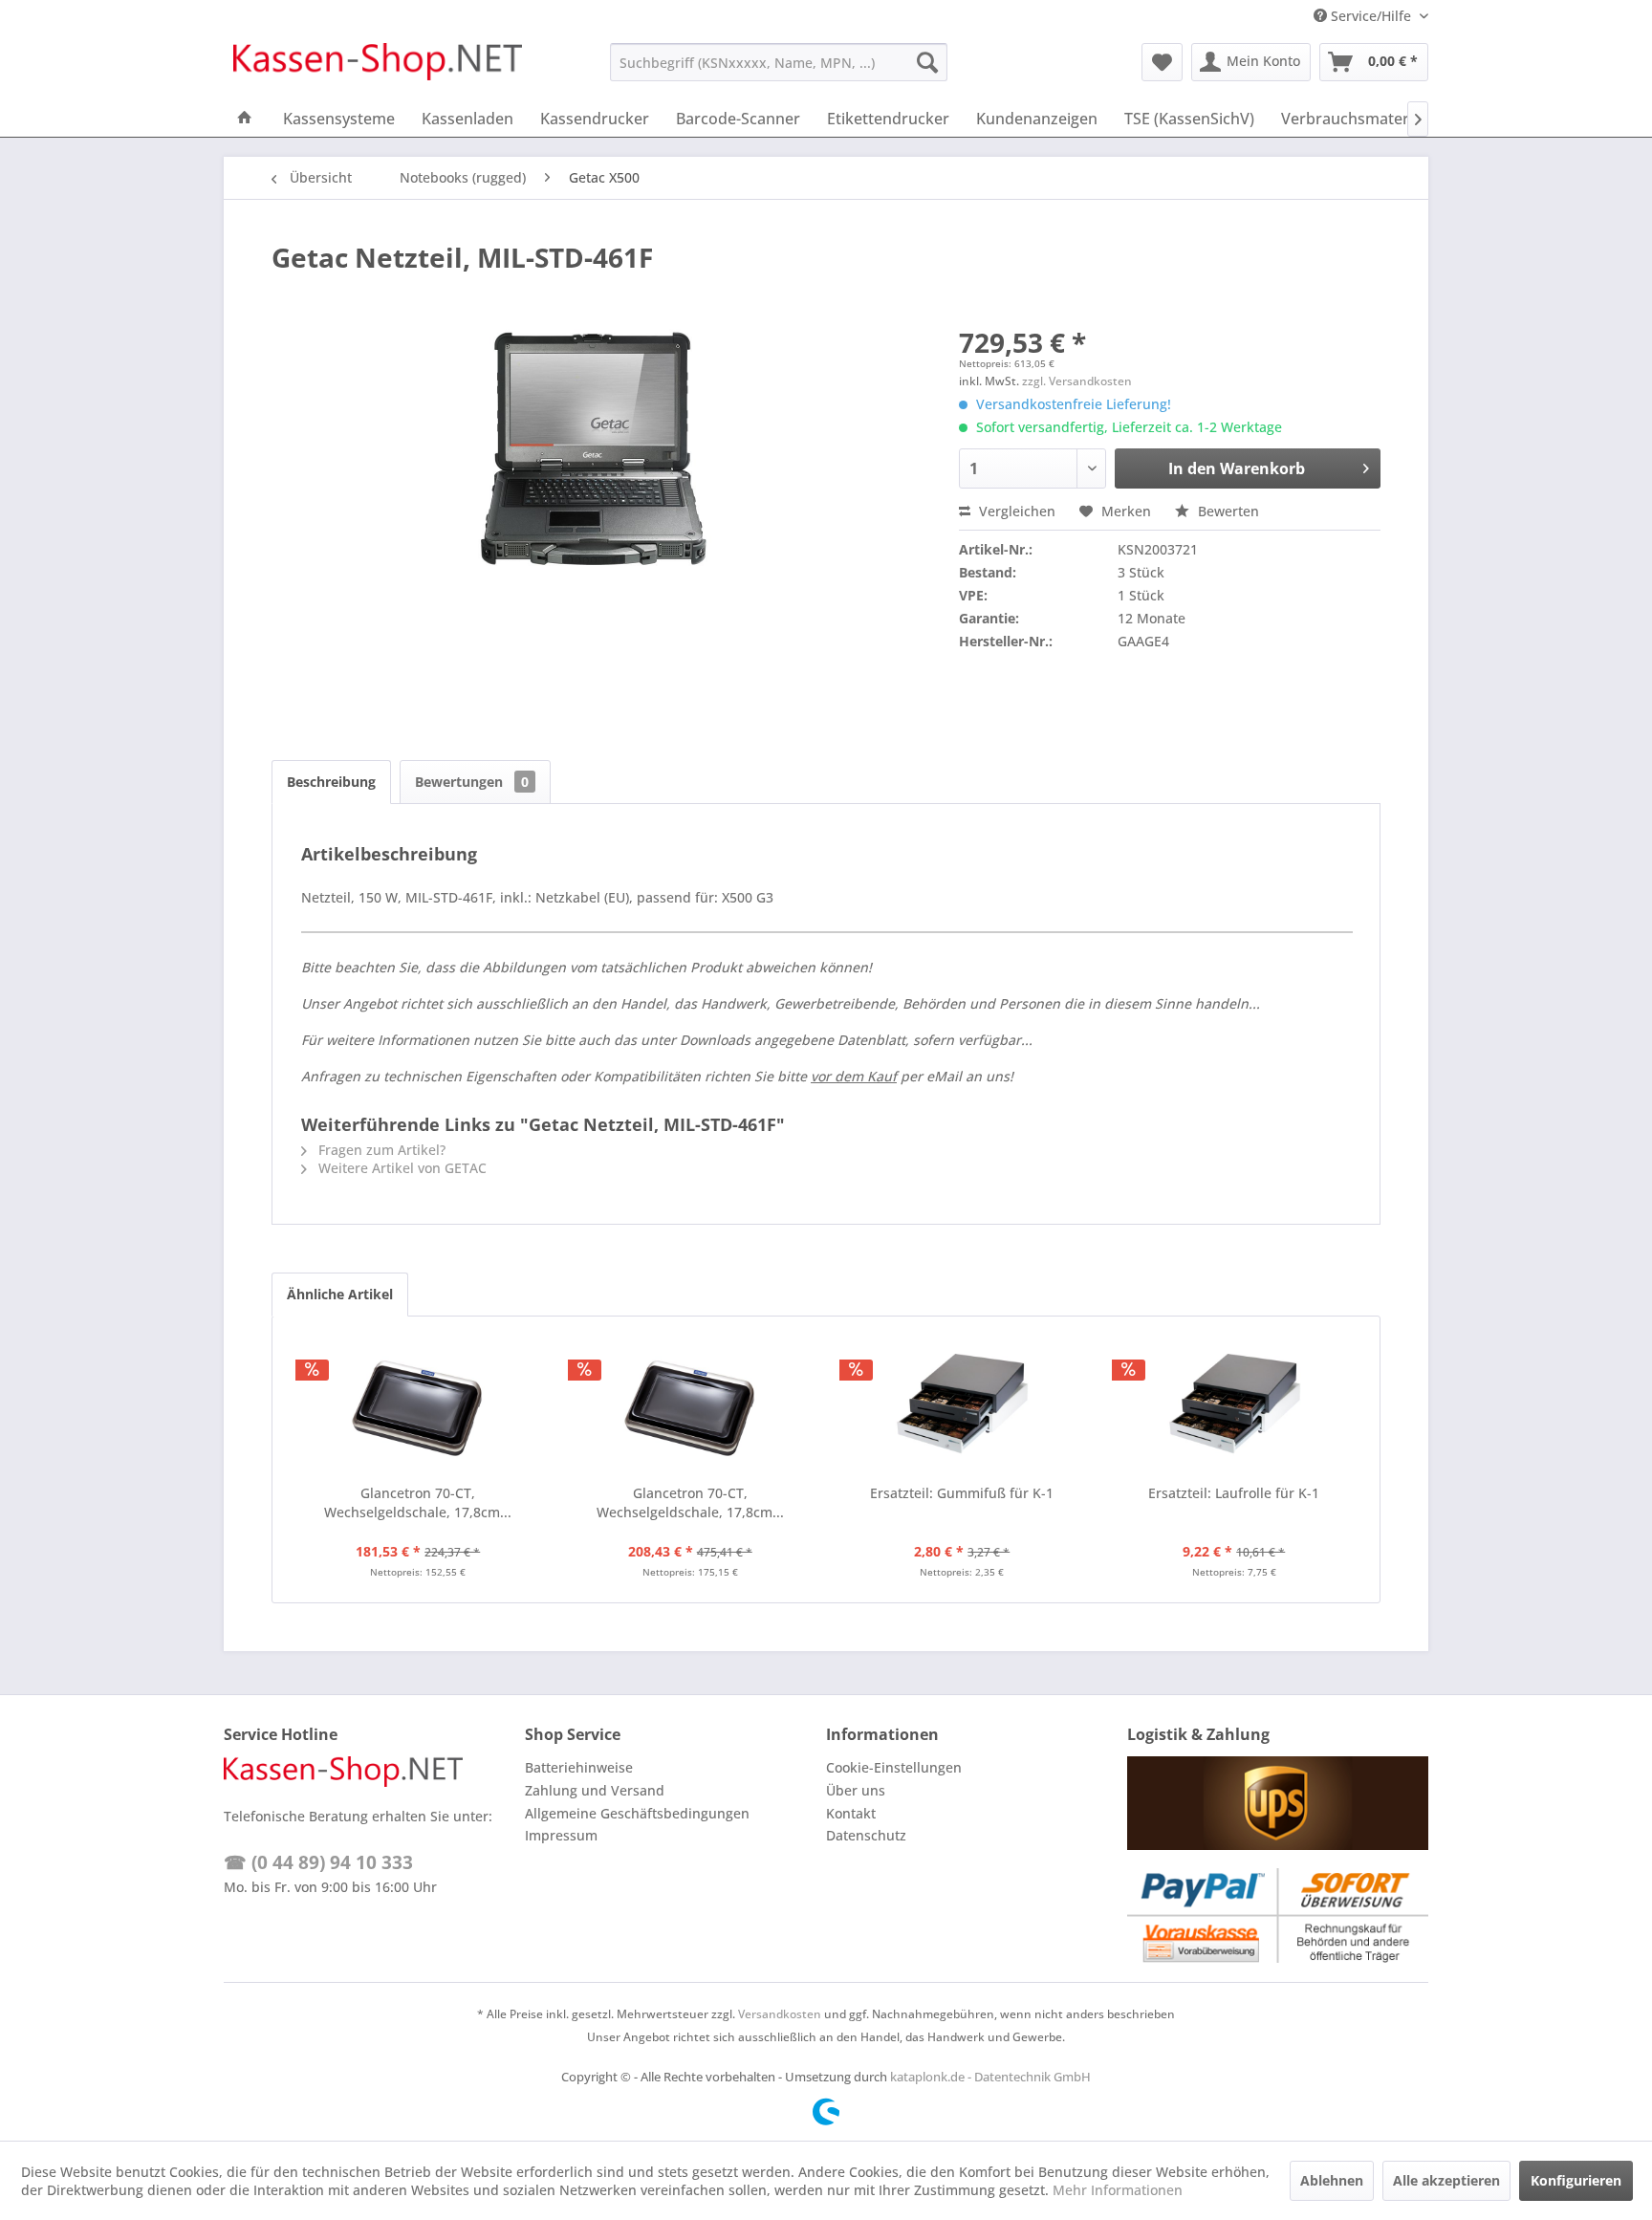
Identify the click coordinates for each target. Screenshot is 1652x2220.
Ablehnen (1332, 2180)
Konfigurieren (1576, 2180)
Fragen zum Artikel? (380, 1150)
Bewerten (1227, 511)
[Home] (245, 119)
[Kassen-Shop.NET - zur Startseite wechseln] (378, 67)
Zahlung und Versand (595, 1790)
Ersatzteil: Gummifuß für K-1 (962, 1493)
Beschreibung (331, 782)
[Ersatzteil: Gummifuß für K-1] (962, 1407)
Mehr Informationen (1118, 2190)
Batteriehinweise (579, 1767)
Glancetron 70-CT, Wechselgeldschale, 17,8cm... (418, 1502)
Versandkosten (780, 2014)
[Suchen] (927, 62)
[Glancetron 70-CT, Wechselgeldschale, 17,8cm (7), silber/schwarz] (418, 1407)
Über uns (856, 1790)
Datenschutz (866, 1835)
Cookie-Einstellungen (894, 1767)
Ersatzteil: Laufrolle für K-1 (1234, 1493)
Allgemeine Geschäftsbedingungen (637, 1813)
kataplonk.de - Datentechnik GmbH (990, 2077)
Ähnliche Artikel (340, 1294)
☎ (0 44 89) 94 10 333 (318, 1862)
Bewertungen (472, 782)
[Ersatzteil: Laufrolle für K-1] (1235, 1407)
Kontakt (851, 1813)
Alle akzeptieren (1446, 2180)
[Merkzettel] (1162, 62)
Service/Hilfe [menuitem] (1371, 16)
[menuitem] (779, 62)
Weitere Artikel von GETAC (401, 1168)
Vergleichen (1015, 511)
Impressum (561, 1835)
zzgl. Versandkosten (1077, 381)
